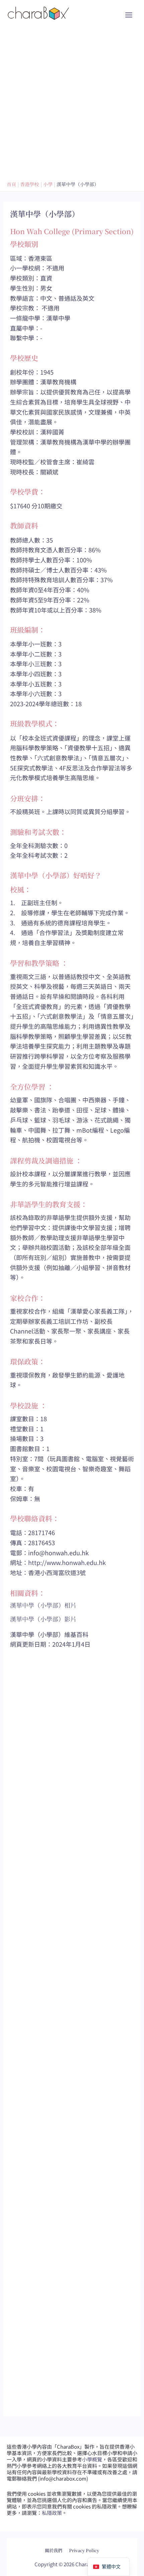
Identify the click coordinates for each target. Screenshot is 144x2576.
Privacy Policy (84, 2550)
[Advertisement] (72, 102)
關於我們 (54, 2550)
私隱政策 (52, 2513)
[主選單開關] (129, 15)
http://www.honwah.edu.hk (67, 1562)
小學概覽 (92, 2459)
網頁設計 (55, 2545)
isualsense (86, 2545)
